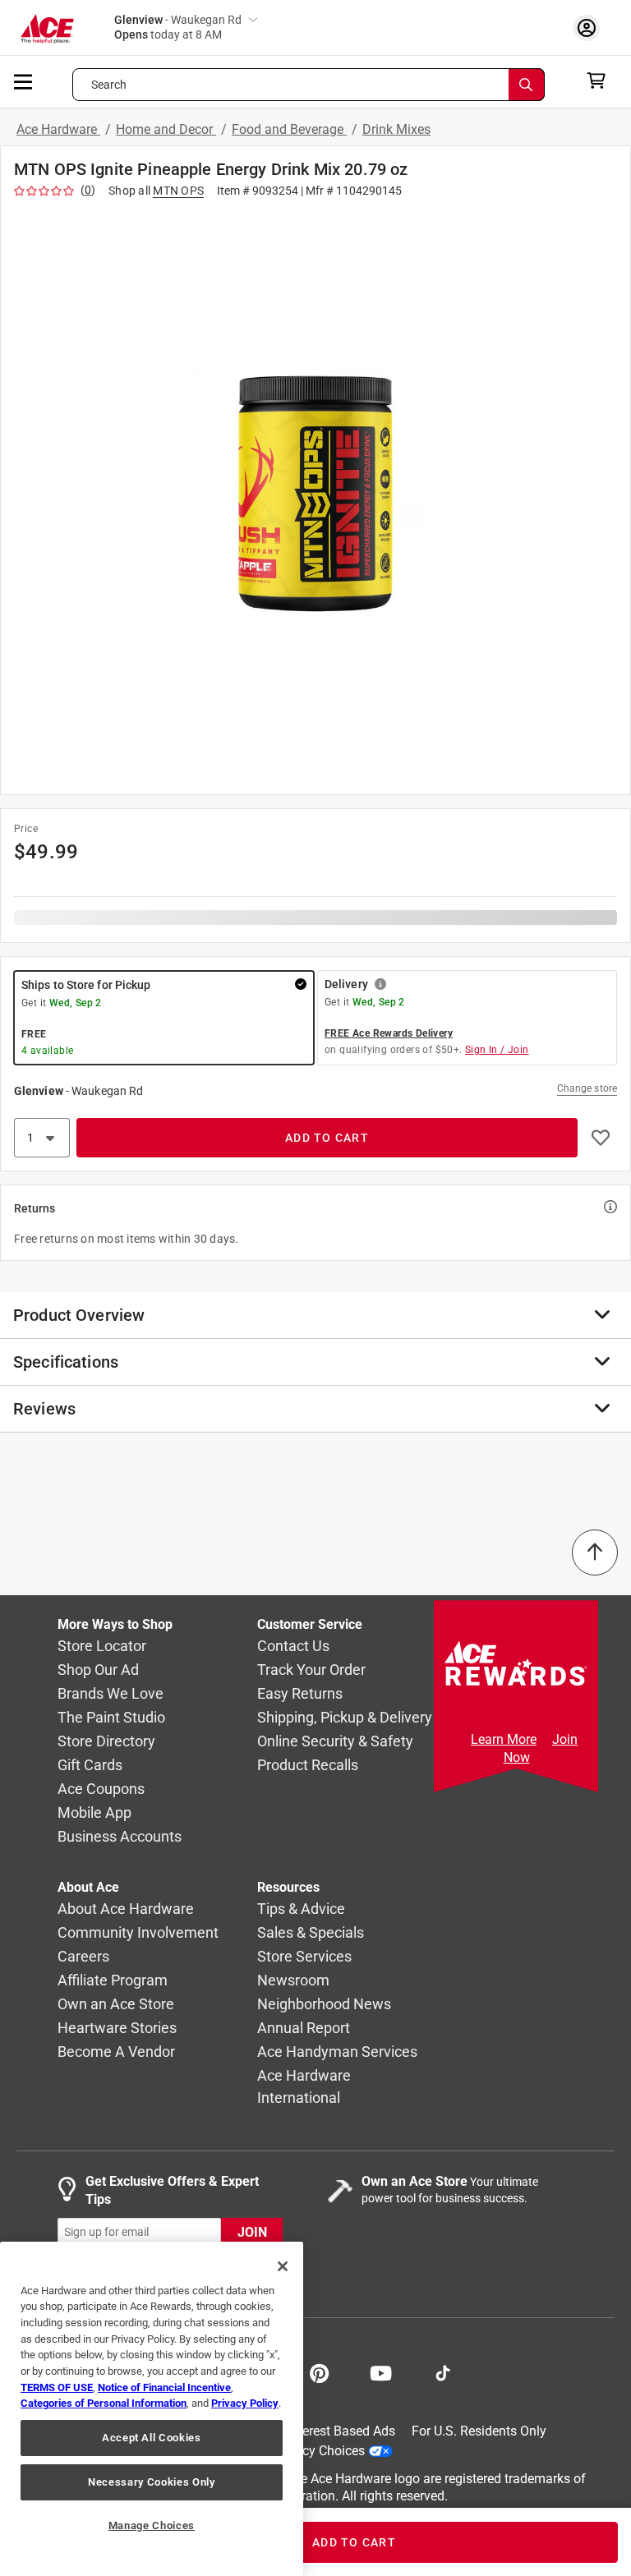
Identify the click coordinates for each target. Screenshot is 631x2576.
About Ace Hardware (126, 1909)
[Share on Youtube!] (381, 2371)
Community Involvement (138, 1933)
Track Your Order (311, 1670)
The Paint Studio (111, 1718)
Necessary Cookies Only (151, 2482)
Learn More (504, 1739)
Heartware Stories (117, 2029)
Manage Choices (152, 2525)
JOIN (252, 2232)
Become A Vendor (116, 2052)
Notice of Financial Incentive (164, 2387)
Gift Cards (90, 1766)
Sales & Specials (311, 1933)
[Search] (527, 85)
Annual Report (304, 2029)
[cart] (601, 80)
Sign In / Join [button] (497, 1050)
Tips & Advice (301, 1909)
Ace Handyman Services (337, 2052)
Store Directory (106, 1742)
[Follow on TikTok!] (443, 2371)
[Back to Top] (595, 1552)
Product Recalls (308, 1766)
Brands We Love (111, 1694)
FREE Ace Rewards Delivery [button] (389, 1033)
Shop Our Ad (98, 1670)
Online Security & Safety (335, 1742)
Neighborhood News (324, 2005)
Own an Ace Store (116, 2005)
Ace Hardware (58, 129)
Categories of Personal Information (104, 2403)
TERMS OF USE (57, 2387)
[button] (315, 493)
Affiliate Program (113, 1981)
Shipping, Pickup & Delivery (345, 1718)
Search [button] (109, 85)
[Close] (283, 2266)
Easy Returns (300, 1694)
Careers (83, 1957)
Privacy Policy (245, 2403)
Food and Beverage (289, 129)
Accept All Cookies (152, 2438)
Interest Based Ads (341, 2431)
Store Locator (102, 1647)
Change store (587, 1088)
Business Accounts (120, 1837)
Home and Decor (166, 129)
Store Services (304, 1957)
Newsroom (293, 1981)
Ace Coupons (101, 1789)
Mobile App (94, 1813)
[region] (152, 2409)
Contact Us (293, 1647)
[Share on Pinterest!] (319, 2371)
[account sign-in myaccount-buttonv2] (591, 28)
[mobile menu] (24, 80)
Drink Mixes (396, 129)
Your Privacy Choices (304, 2451)
